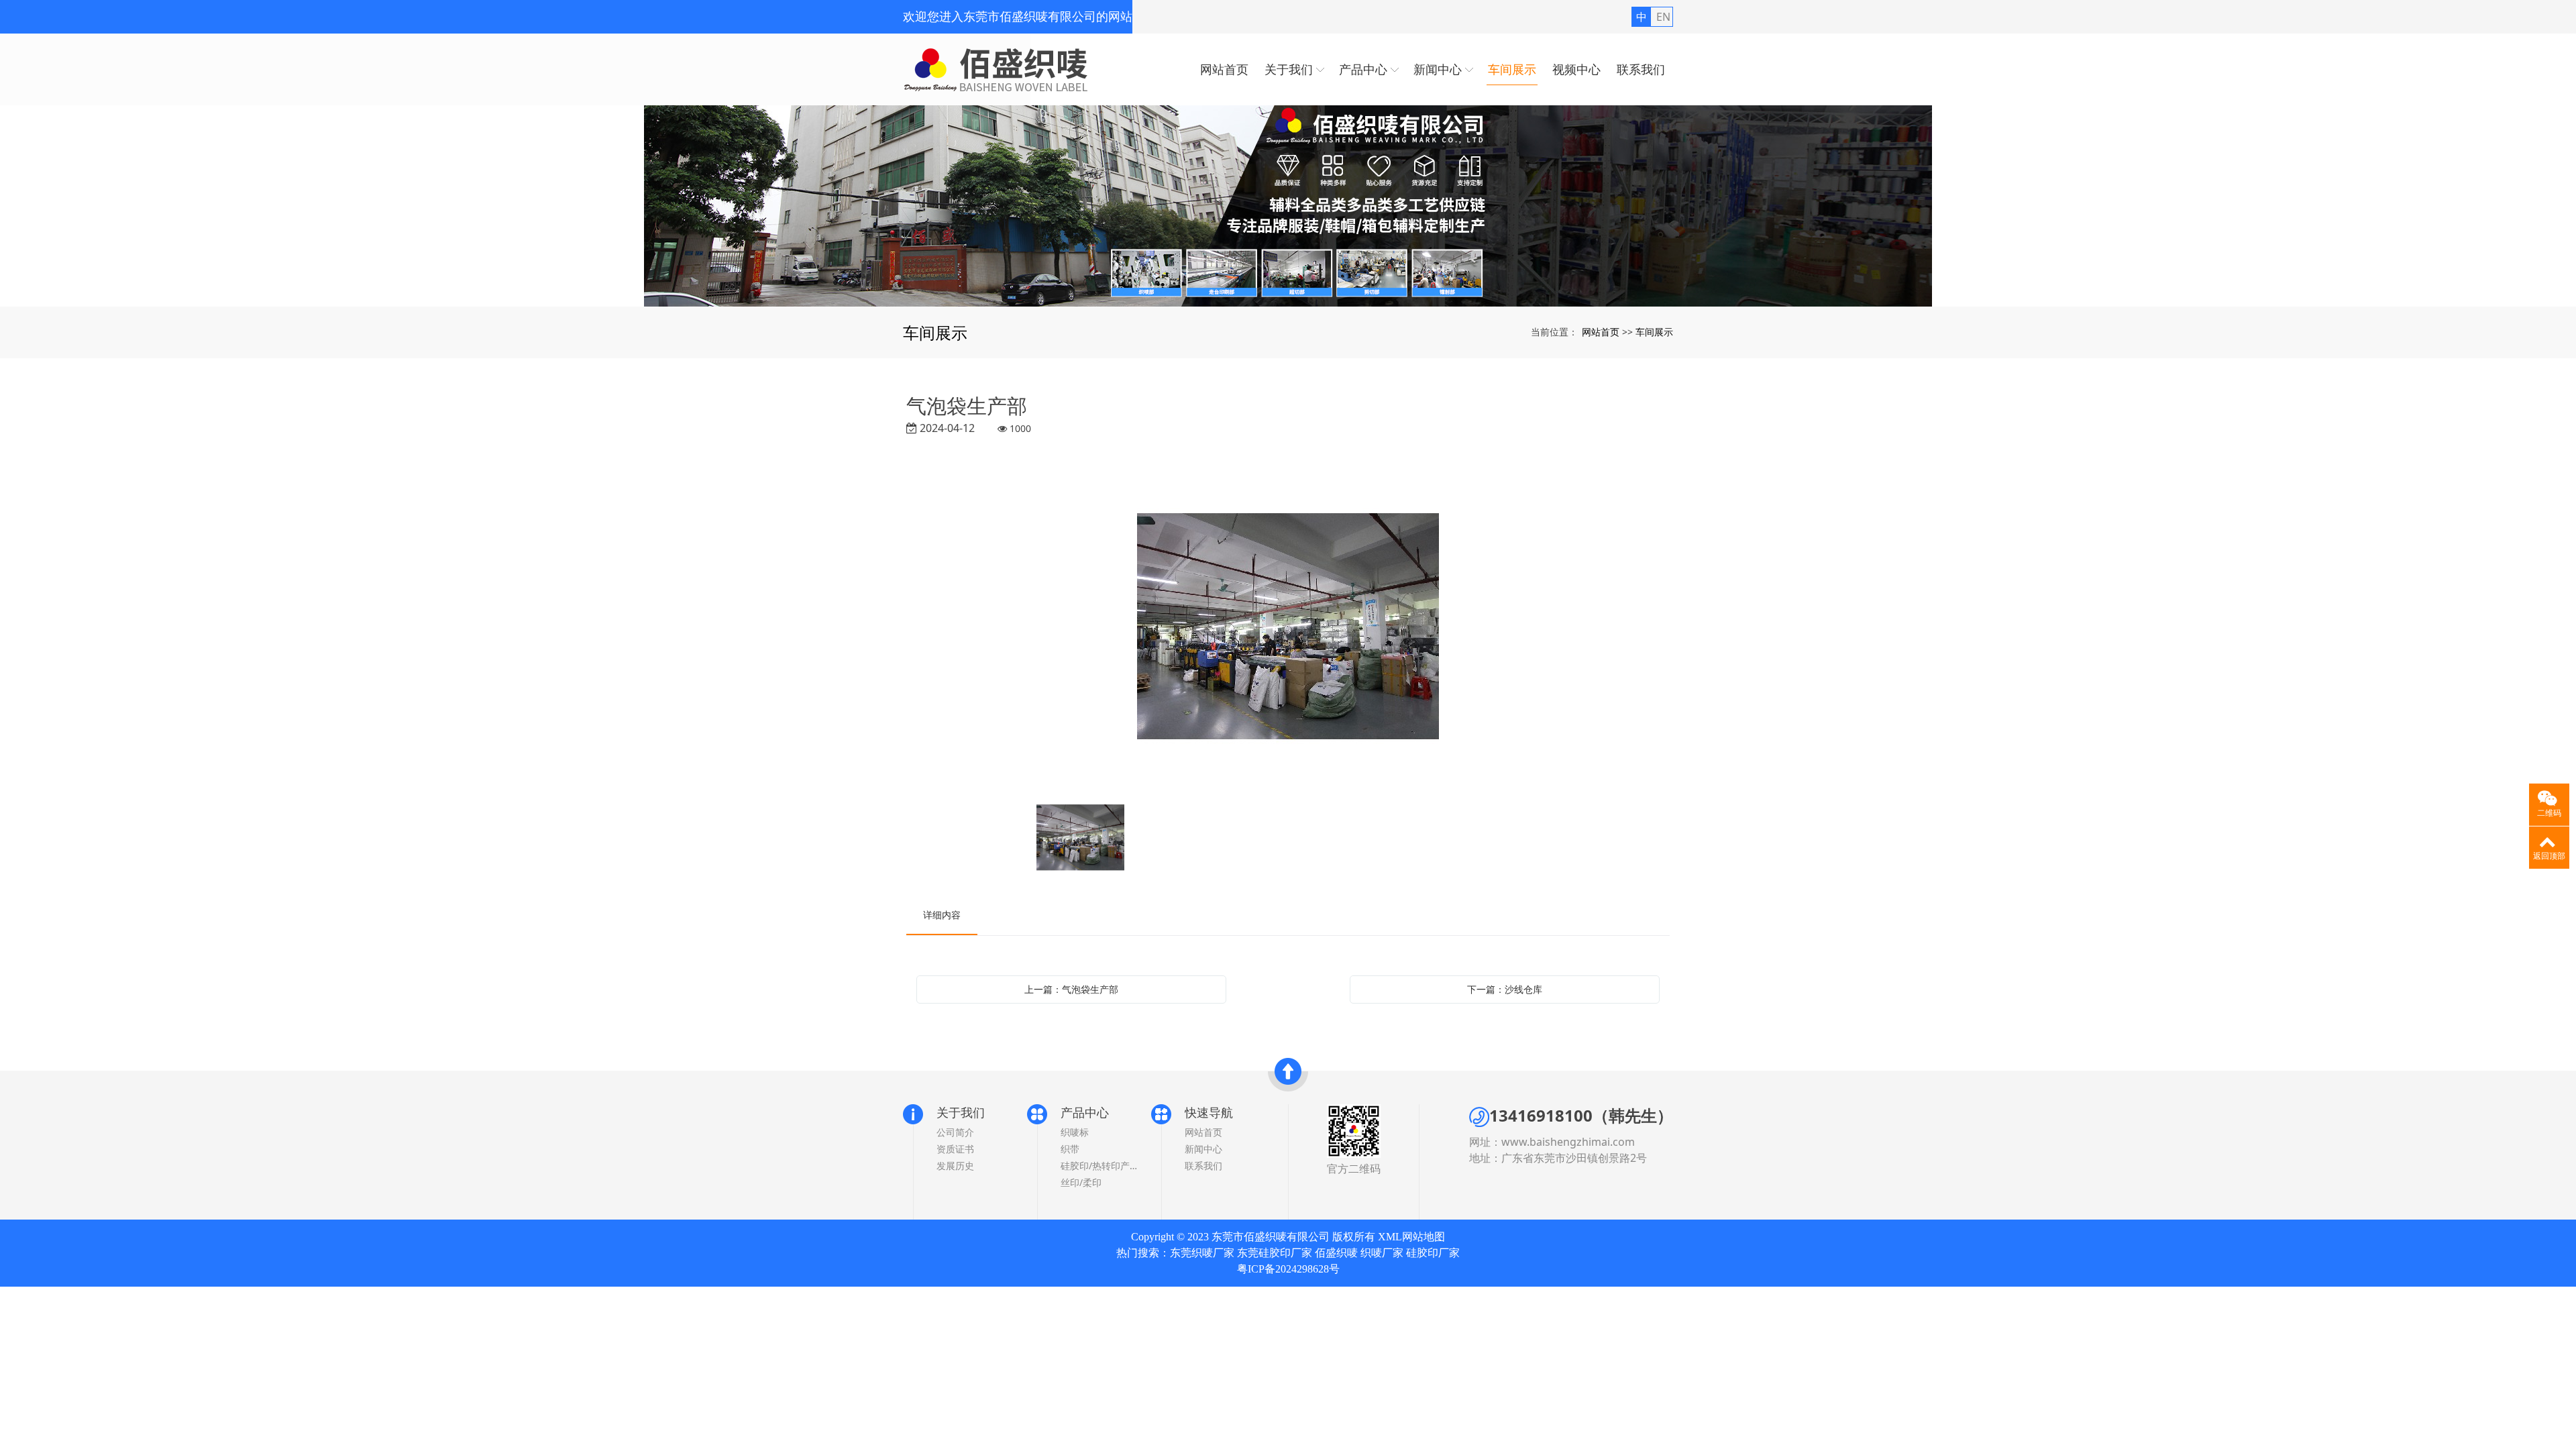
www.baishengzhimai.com (1568, 1142)
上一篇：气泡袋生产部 (1071, 989)
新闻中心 (1203, 1149)
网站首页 (1601, 332)
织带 (1070, 1149)
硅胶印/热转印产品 (1099, 1166)
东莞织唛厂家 (1202, 1253)
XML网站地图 (1411, 1237)
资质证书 (955, 1149)
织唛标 (1075, 1132)
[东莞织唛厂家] (1288, 206)
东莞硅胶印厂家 (1275, 1253)
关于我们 (961, 1112)
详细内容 (942, 915)
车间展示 (1654, 332)
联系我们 (1203, 1166)
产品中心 (1085, 1112)
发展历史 (955, 1166)
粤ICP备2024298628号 (1288, 1269)
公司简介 (955, 1132)
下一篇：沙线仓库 (1505, 989)
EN (1663, 17)
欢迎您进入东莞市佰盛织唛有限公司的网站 (1018, 17)
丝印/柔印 (1081, 1182)
